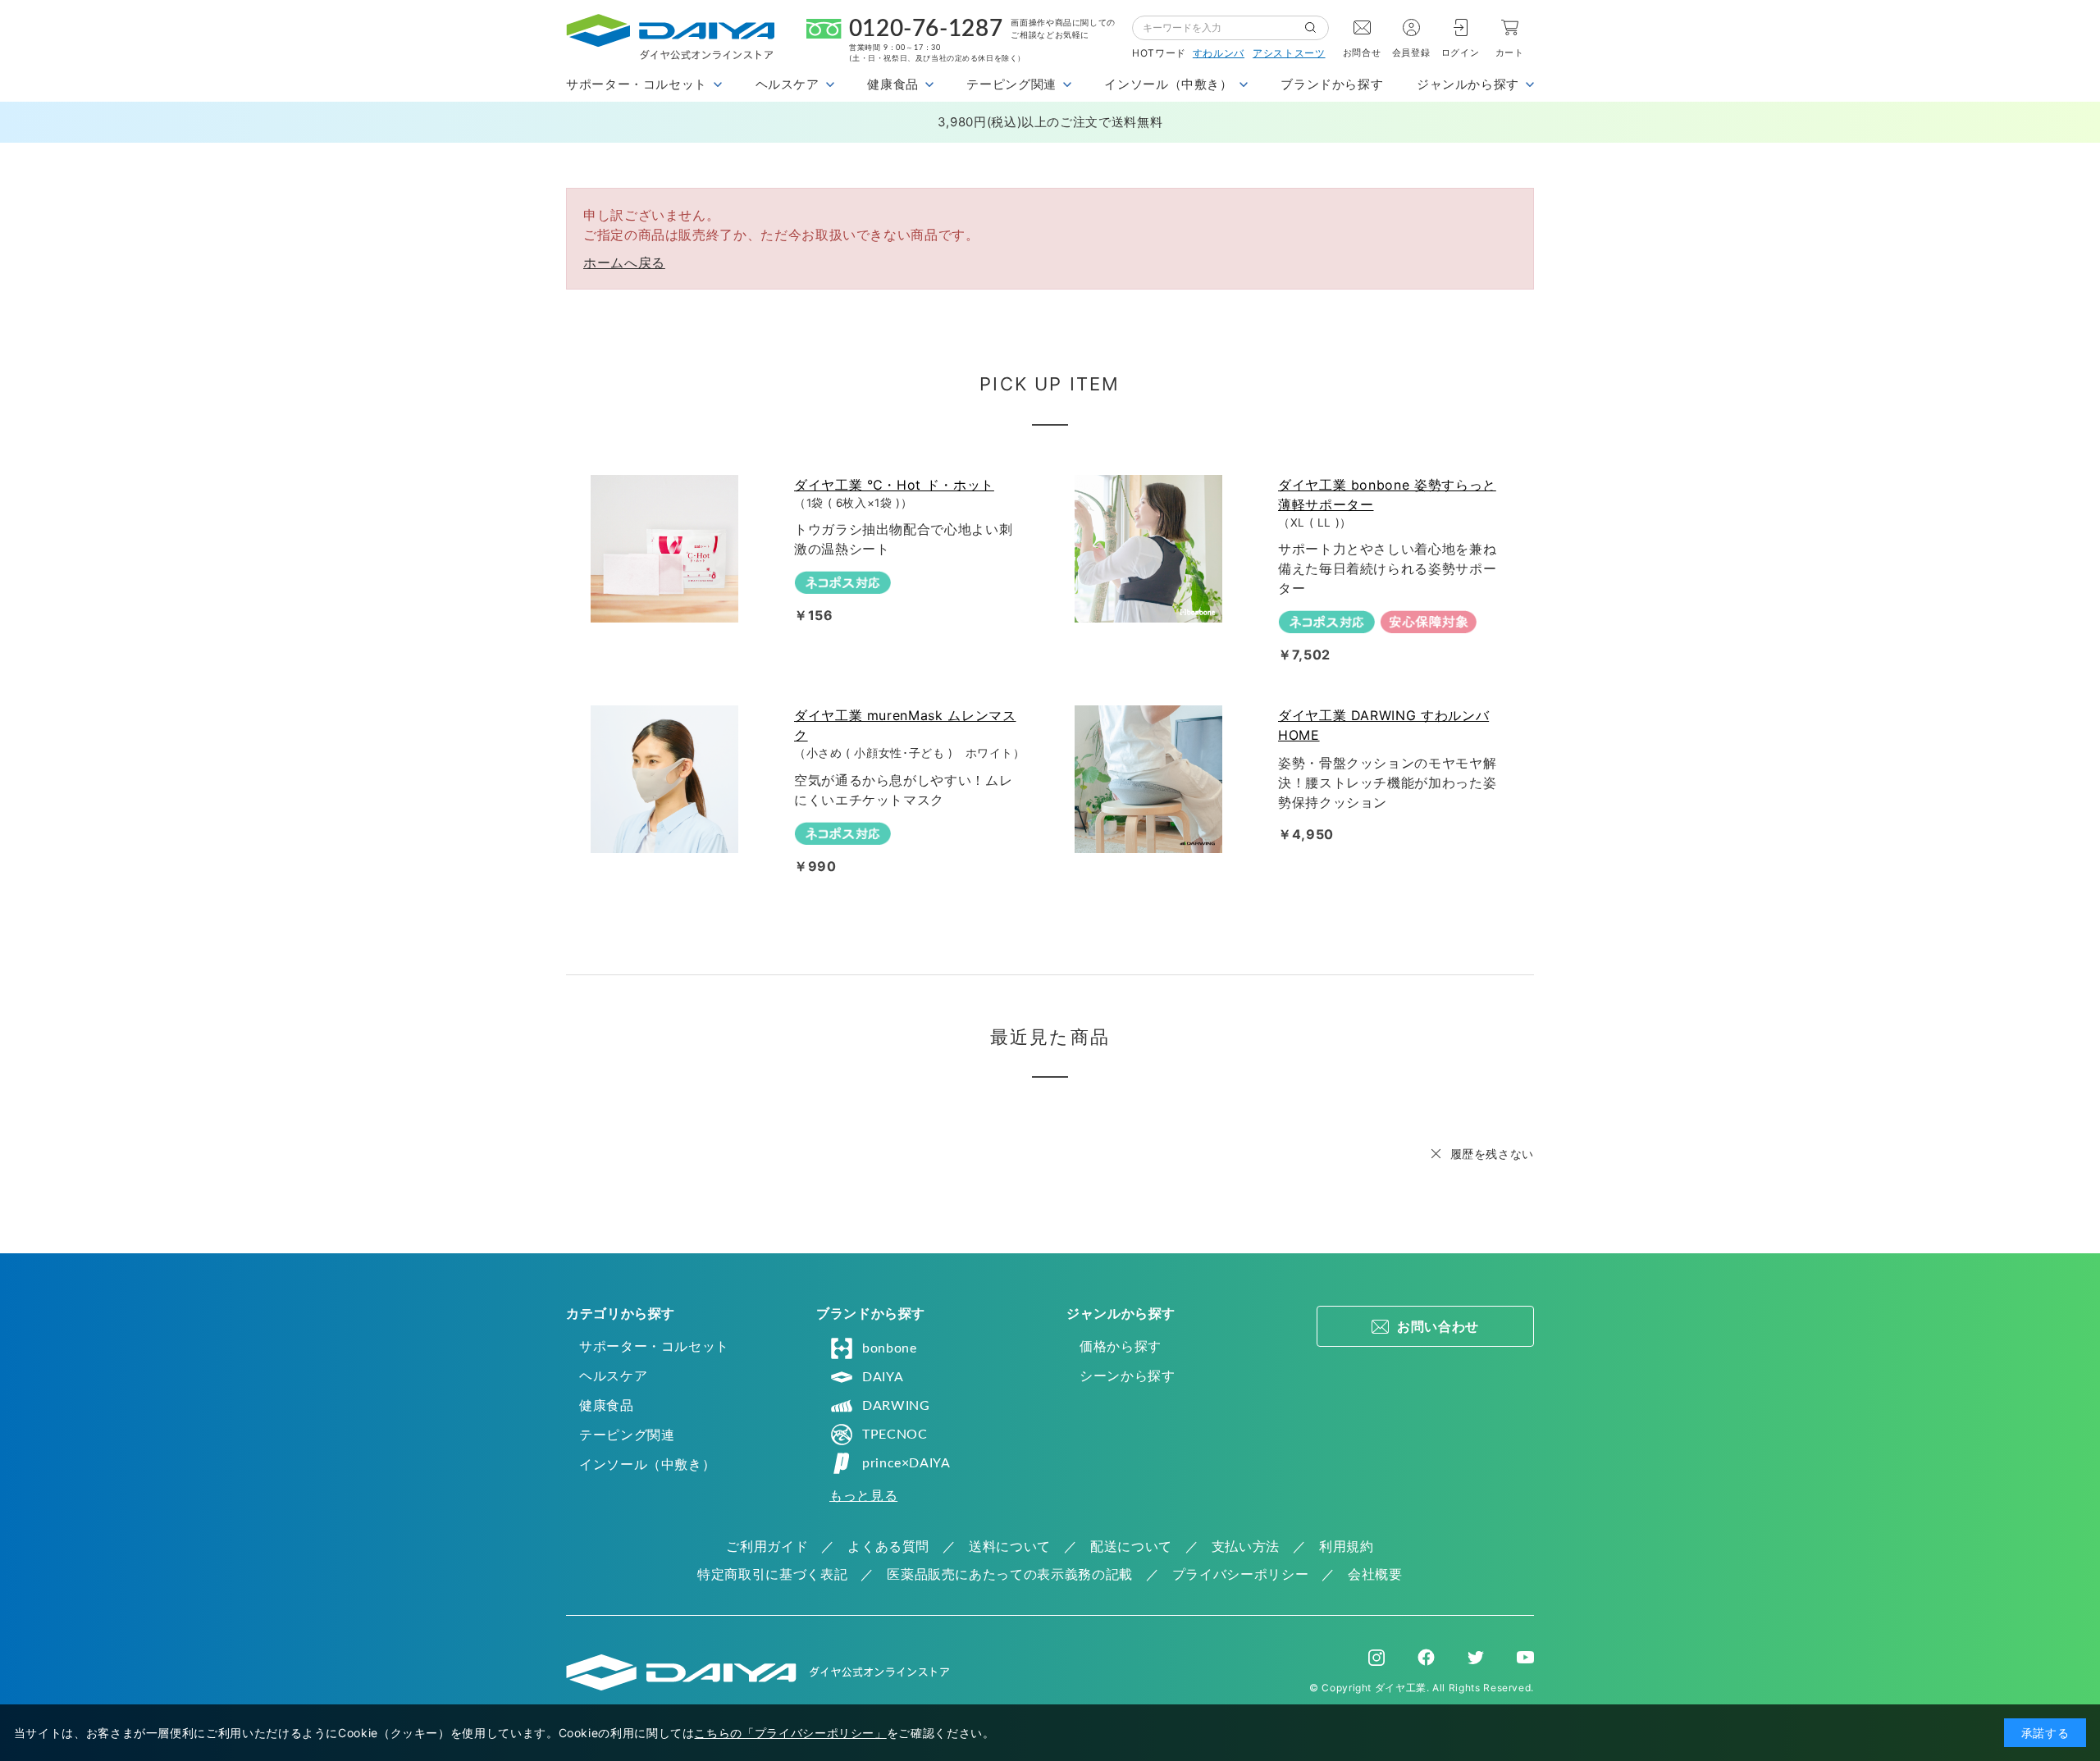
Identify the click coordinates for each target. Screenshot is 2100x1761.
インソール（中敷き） (647, 1464)
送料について (1010, 1546)
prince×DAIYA (906, 1463)
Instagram (1376, 1658)
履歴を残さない (1492, 1154)
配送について (1131, 1546)
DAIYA (883, 1377)
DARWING (896, 1406)
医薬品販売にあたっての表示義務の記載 (1010, 1574)
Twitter (1476, 1658)
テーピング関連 (627, 1435)
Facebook (1426, 1657)
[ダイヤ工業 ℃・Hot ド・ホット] (668, 549)
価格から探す (1121, 1346)
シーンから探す (1127, 1375)
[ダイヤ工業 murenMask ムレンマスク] (668, 779)
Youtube (1525, 1658)
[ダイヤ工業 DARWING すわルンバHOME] (1152, 779)
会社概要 (1375, 1574)
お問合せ (1362, 52)
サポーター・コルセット (654, 1346)
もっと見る (863, 1495)
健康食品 (607, 1405)
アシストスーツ (1289, 53)
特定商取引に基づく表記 (772, 1574)
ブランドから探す (1332, 84)
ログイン (1461, 52)
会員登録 (1411, 52)
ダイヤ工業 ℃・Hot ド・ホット (894, 485)
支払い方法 (1246, 1546)
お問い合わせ (1438, 1326)
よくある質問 (888, 1546)
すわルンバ (1219, 53)
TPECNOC (895, 1435)
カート (1510, 52)
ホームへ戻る (624, 262)
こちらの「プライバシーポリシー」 (790, 1733)
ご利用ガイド (767, 1546)
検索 (1317, 28)
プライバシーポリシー (1240, 1574)
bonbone (889, 1348)
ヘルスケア (613, 1375)
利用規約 (1347, 1546)
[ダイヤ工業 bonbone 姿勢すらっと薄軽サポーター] (1152, 549)
